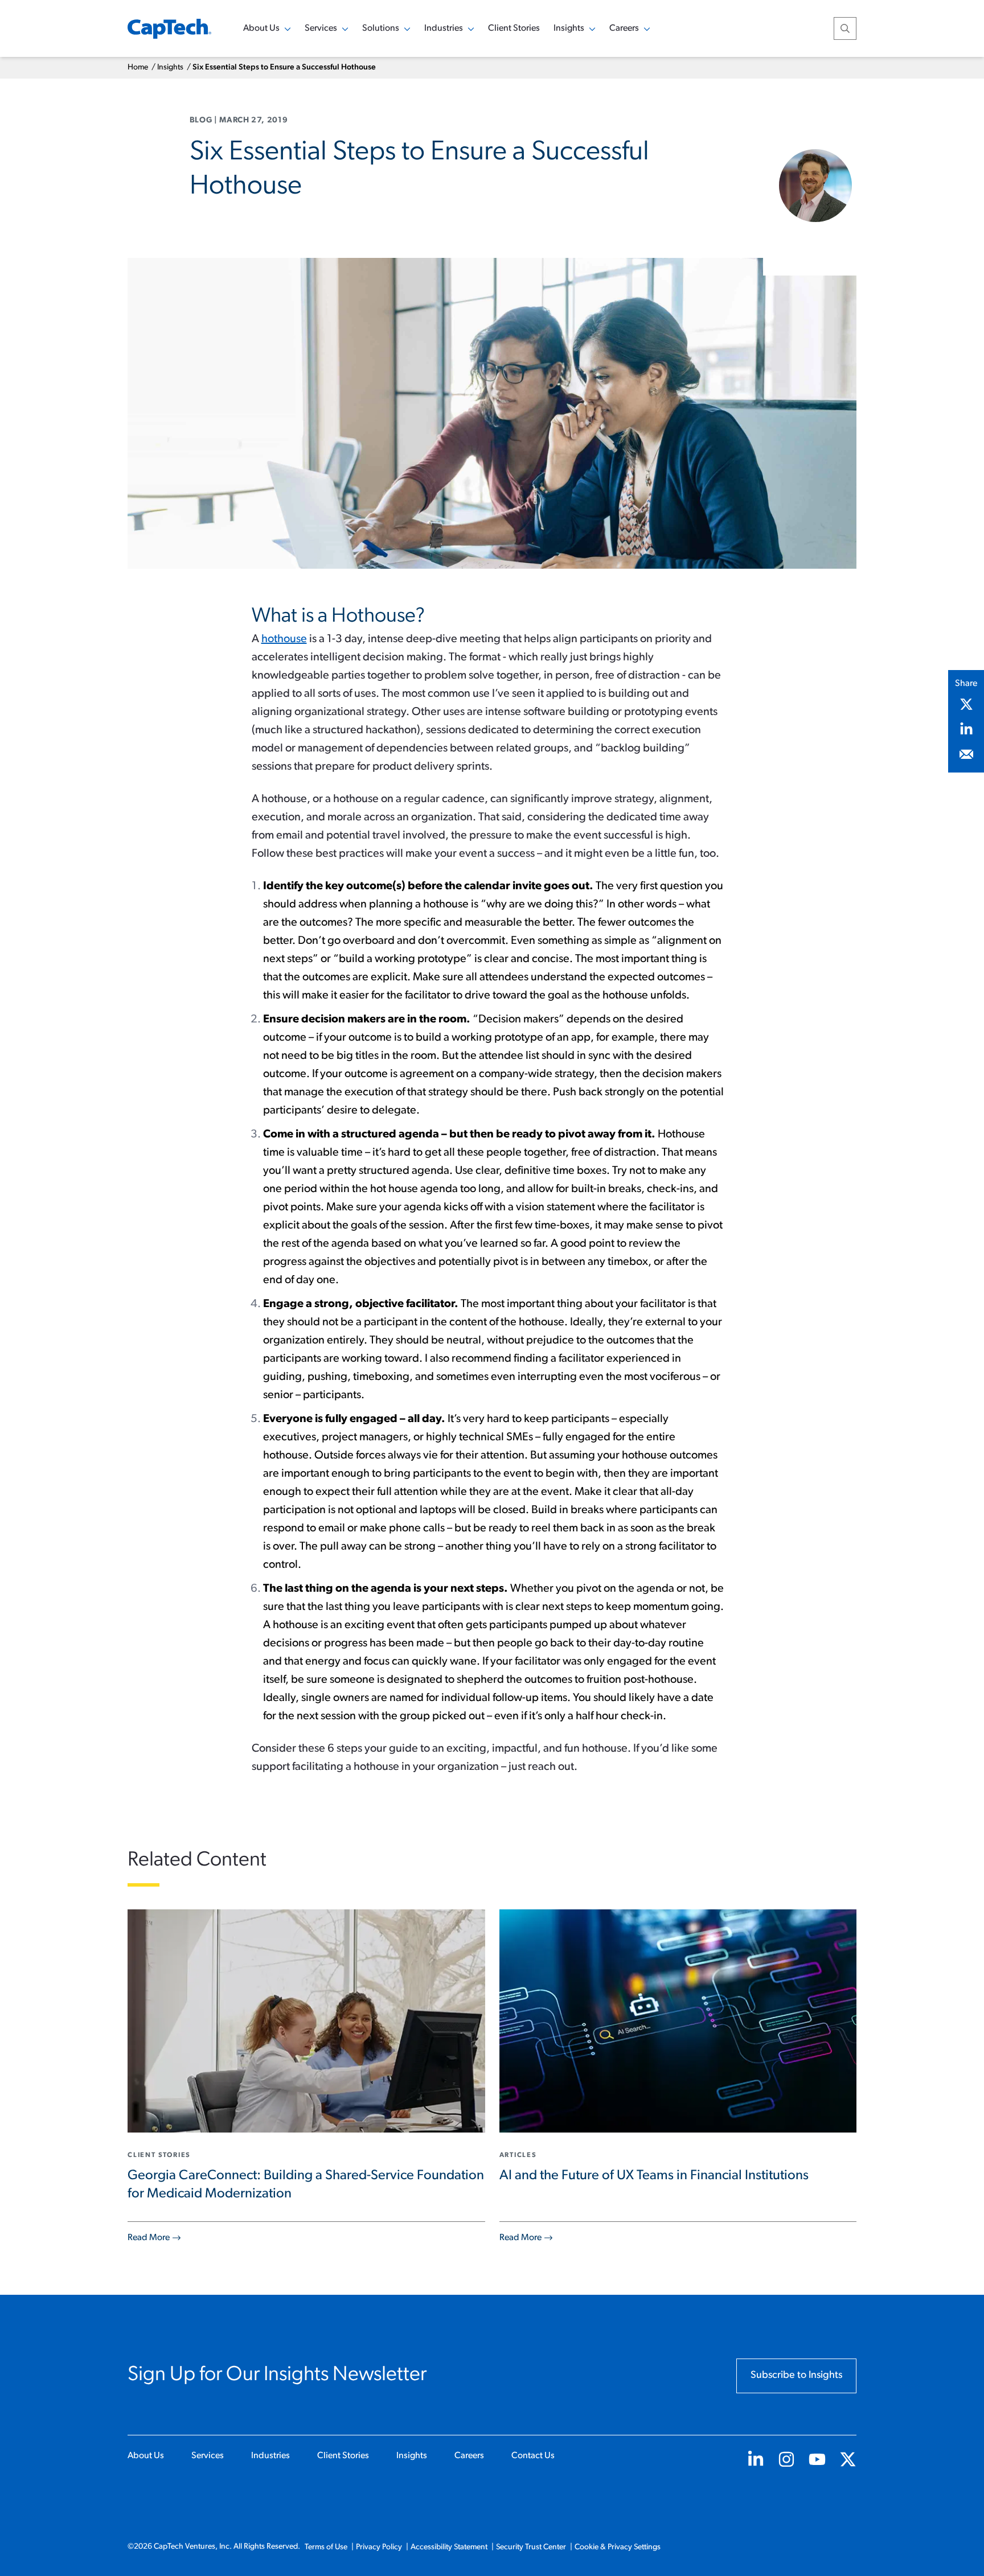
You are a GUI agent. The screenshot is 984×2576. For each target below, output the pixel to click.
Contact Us (533, 2456)
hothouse (284, 639)
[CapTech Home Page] (169, 29)
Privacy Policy (379, 2547)
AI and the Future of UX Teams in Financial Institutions (654, 2176)
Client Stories (514, 28)
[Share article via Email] (966, 754)
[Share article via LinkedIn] (966, 729)
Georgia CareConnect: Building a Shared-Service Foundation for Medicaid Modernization (306, 2185)
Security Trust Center (531, 2547)
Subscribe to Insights (796, 2376)
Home (138, 67)
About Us (146, 2456)
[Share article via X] (966, 704)
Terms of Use (326, 2547)
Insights (170, 67)
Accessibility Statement (449, 2547)
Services (208, 2456)
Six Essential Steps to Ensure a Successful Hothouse (284, 67)
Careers (469, 2456)
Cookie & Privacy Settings (618, 2547)
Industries (270, 2456)
